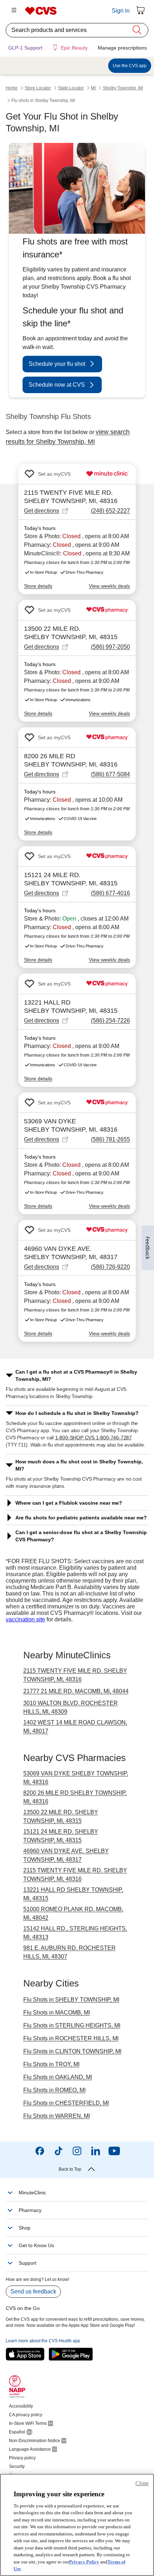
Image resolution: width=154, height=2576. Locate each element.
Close (142, 2483)
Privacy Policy (84, 2562)
